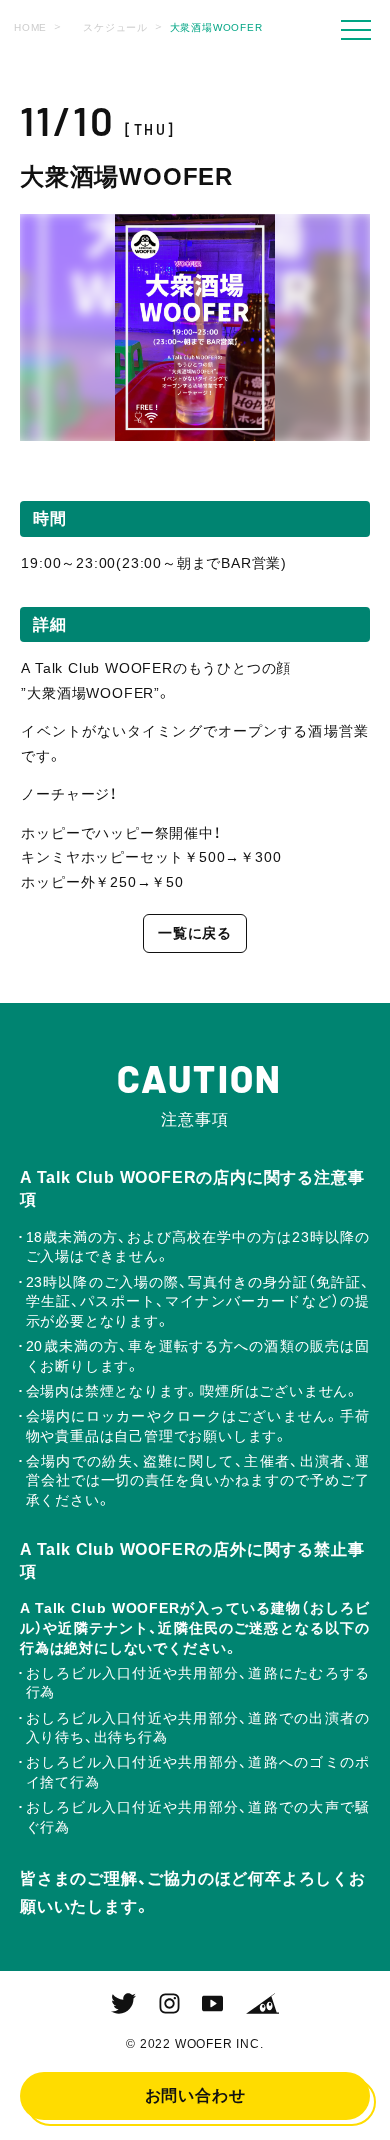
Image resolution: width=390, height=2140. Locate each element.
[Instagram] (169, 2004)
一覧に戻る (195, 933)
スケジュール (115, 27)
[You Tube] (212, 2004)
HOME (30, 27)
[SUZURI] (262, 2004)
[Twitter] (123, 2004)
